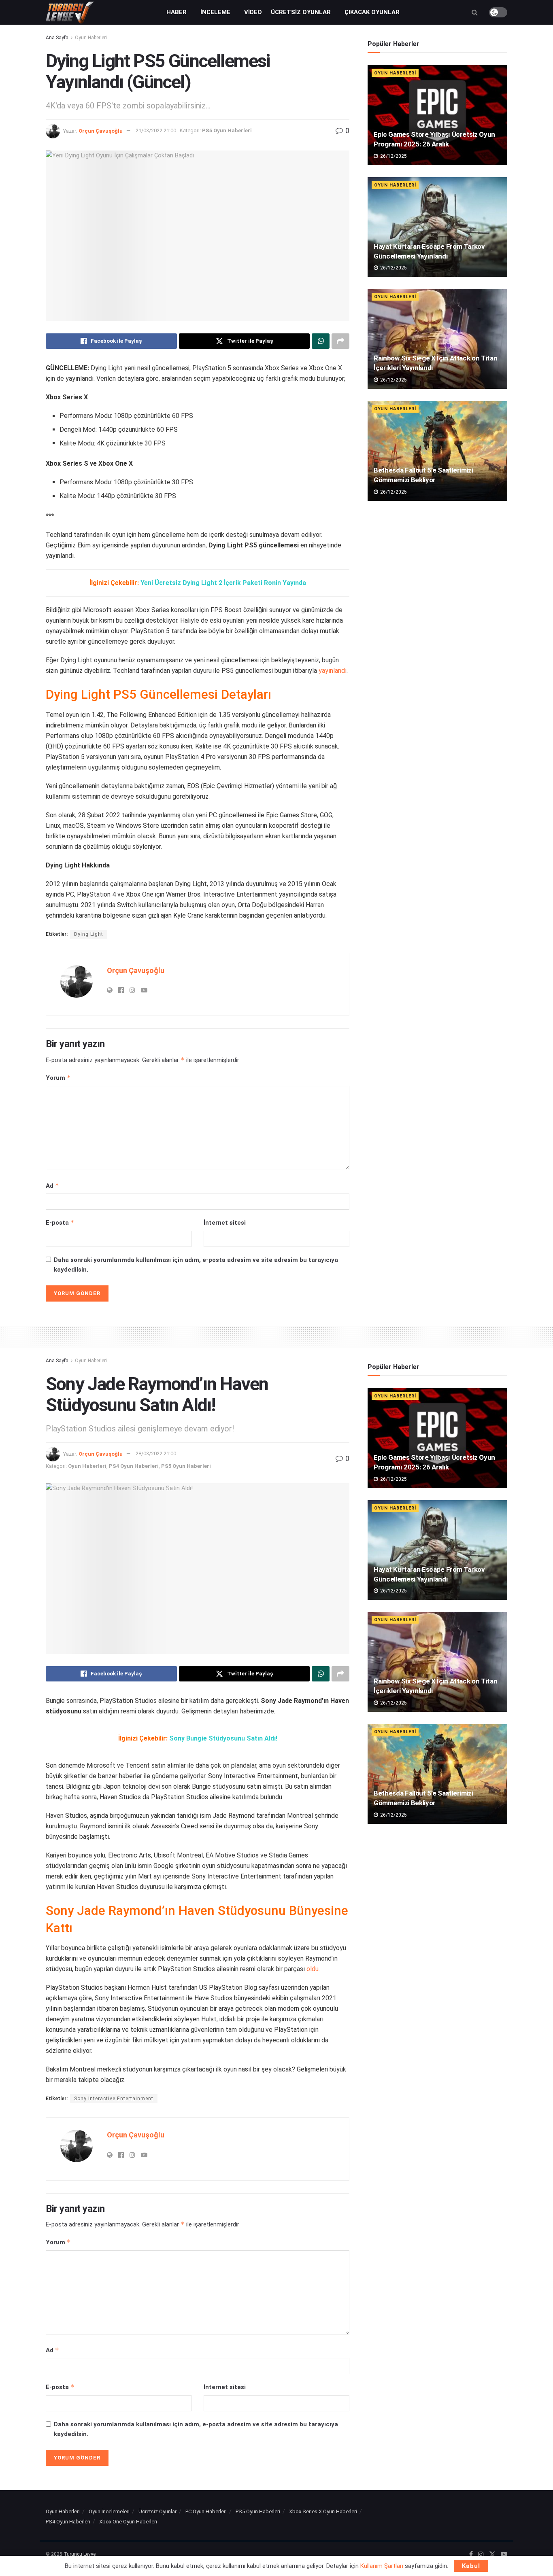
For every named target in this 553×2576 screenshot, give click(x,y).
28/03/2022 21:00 (156, 1453)
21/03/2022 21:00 (156, 130)
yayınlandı (333, 671)
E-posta (60, 1222)
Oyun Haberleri (91, 38)
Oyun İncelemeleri (109, 2511)
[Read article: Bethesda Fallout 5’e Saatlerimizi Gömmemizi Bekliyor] (437, 451)
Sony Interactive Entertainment (114, 2099)
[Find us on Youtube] (504, 2555)
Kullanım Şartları (382, 2566)
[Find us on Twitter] (492, 2555)
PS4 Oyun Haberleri (134, 1466)
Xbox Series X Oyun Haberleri (323, 2511)
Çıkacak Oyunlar (372, 12)
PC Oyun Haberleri (206, 2511)
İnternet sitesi (225, 1223)
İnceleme (215, 12)
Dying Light (89, 934)
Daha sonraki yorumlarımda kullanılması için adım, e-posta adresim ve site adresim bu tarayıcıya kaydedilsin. (196, 1265)
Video (253, 12)
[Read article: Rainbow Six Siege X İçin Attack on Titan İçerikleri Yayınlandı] (437, 339)
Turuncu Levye (80, 2554)
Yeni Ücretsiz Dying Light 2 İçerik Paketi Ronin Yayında (223, 583)
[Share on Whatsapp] (321, 341)
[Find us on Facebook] (471, 2555)
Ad (52, 1186)
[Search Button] (475, 12)
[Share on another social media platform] (340, 341)
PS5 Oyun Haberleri (227, 130)
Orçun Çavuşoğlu (101, 130)
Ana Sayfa (57, 38)
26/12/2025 (393, 156)
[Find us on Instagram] (481, 2555)
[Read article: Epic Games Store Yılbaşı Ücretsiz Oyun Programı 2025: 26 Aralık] (437, 115)
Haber (177, 12)
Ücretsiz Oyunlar (301, 12)
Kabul (471, 2566)
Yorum (58, 1078)
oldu (313, 1969)
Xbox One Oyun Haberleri (128, 2522)
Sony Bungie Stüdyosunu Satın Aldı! (223, 1738)
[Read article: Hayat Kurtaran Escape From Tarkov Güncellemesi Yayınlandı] (437, 227)
